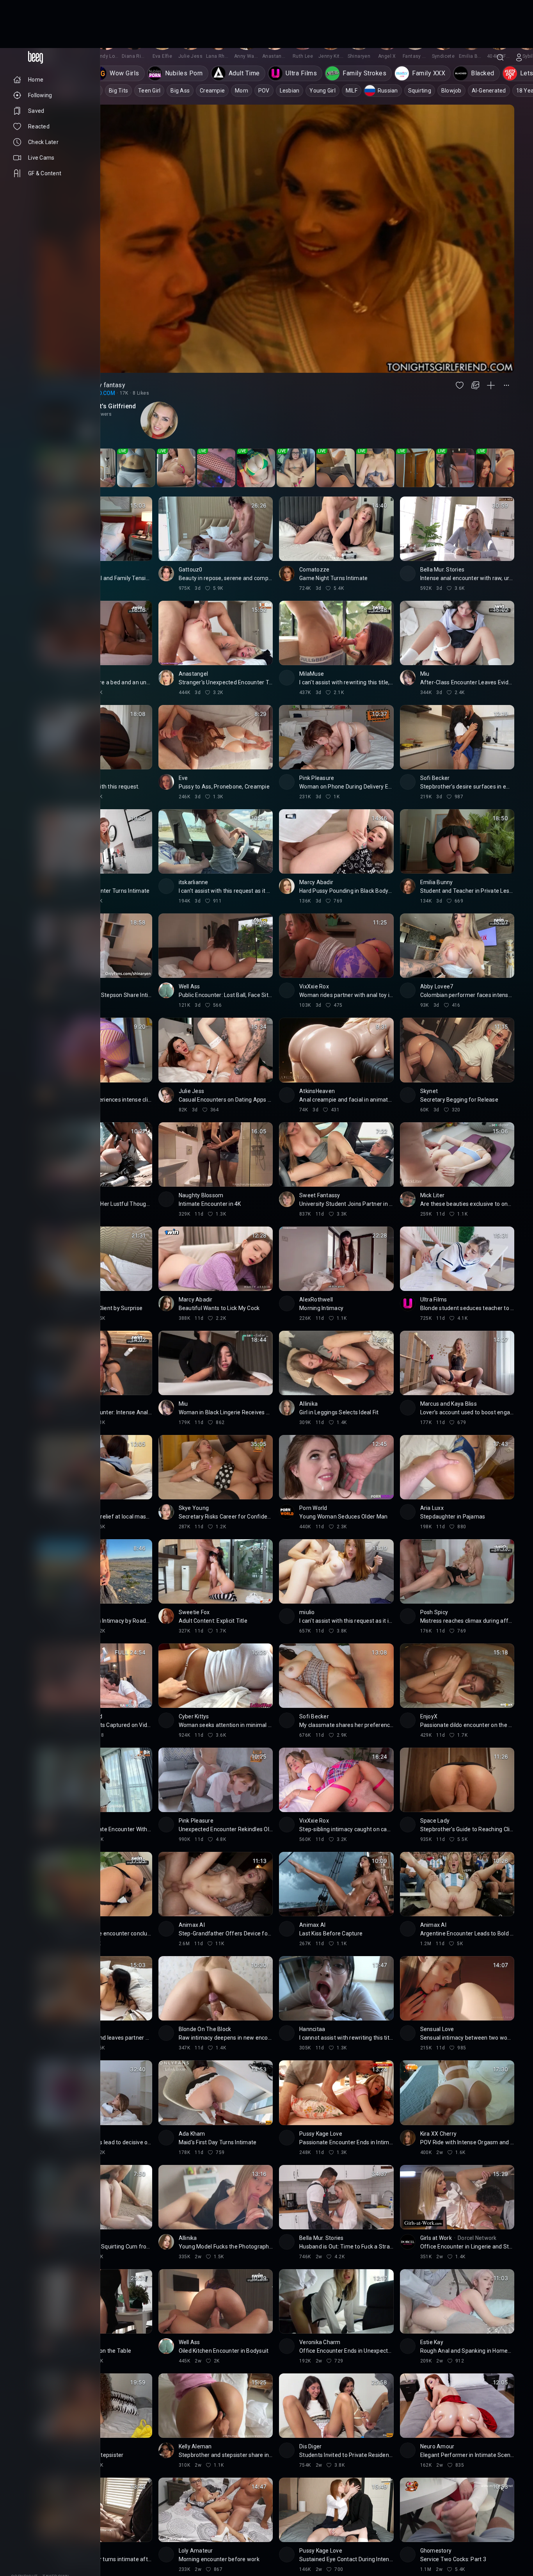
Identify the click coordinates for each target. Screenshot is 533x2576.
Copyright (24, 2529)
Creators (51, 2535)
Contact (22, 2535)
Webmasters (27, 2541)
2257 (42, 2548)
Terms (56, 2541)
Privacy (21, 2548)
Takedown (56, 2529)
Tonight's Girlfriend (108, 358)
